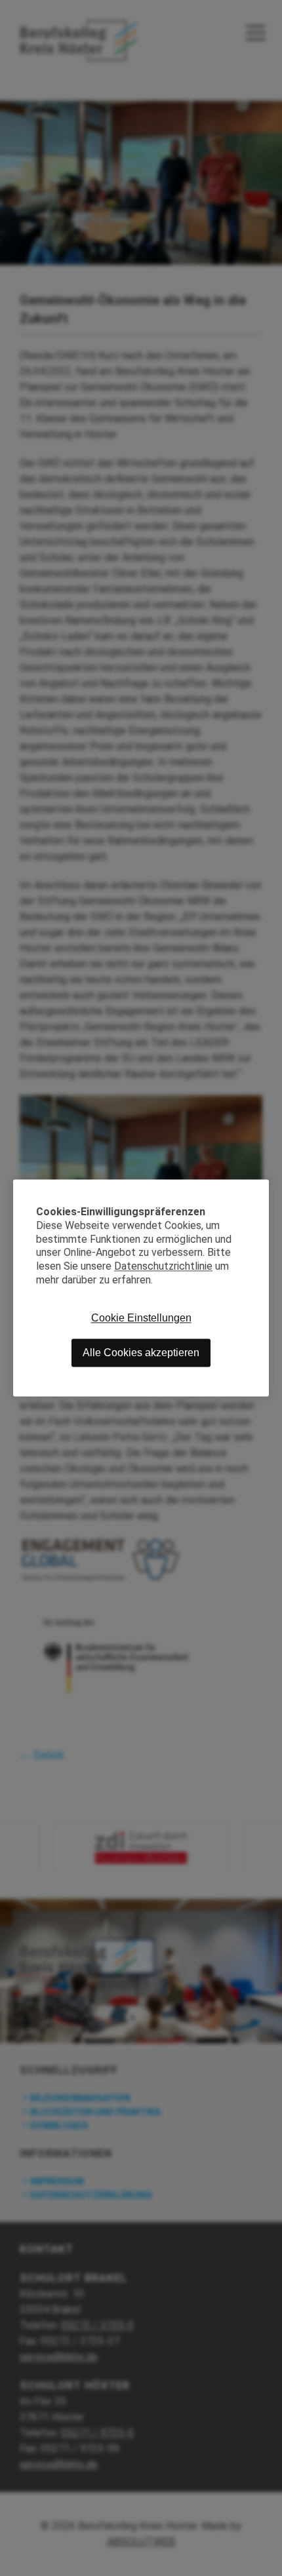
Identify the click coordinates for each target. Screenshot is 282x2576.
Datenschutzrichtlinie (163, 1267)
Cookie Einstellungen (141, 1318)
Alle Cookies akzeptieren (141, 1353)
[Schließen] (259, 1189)
